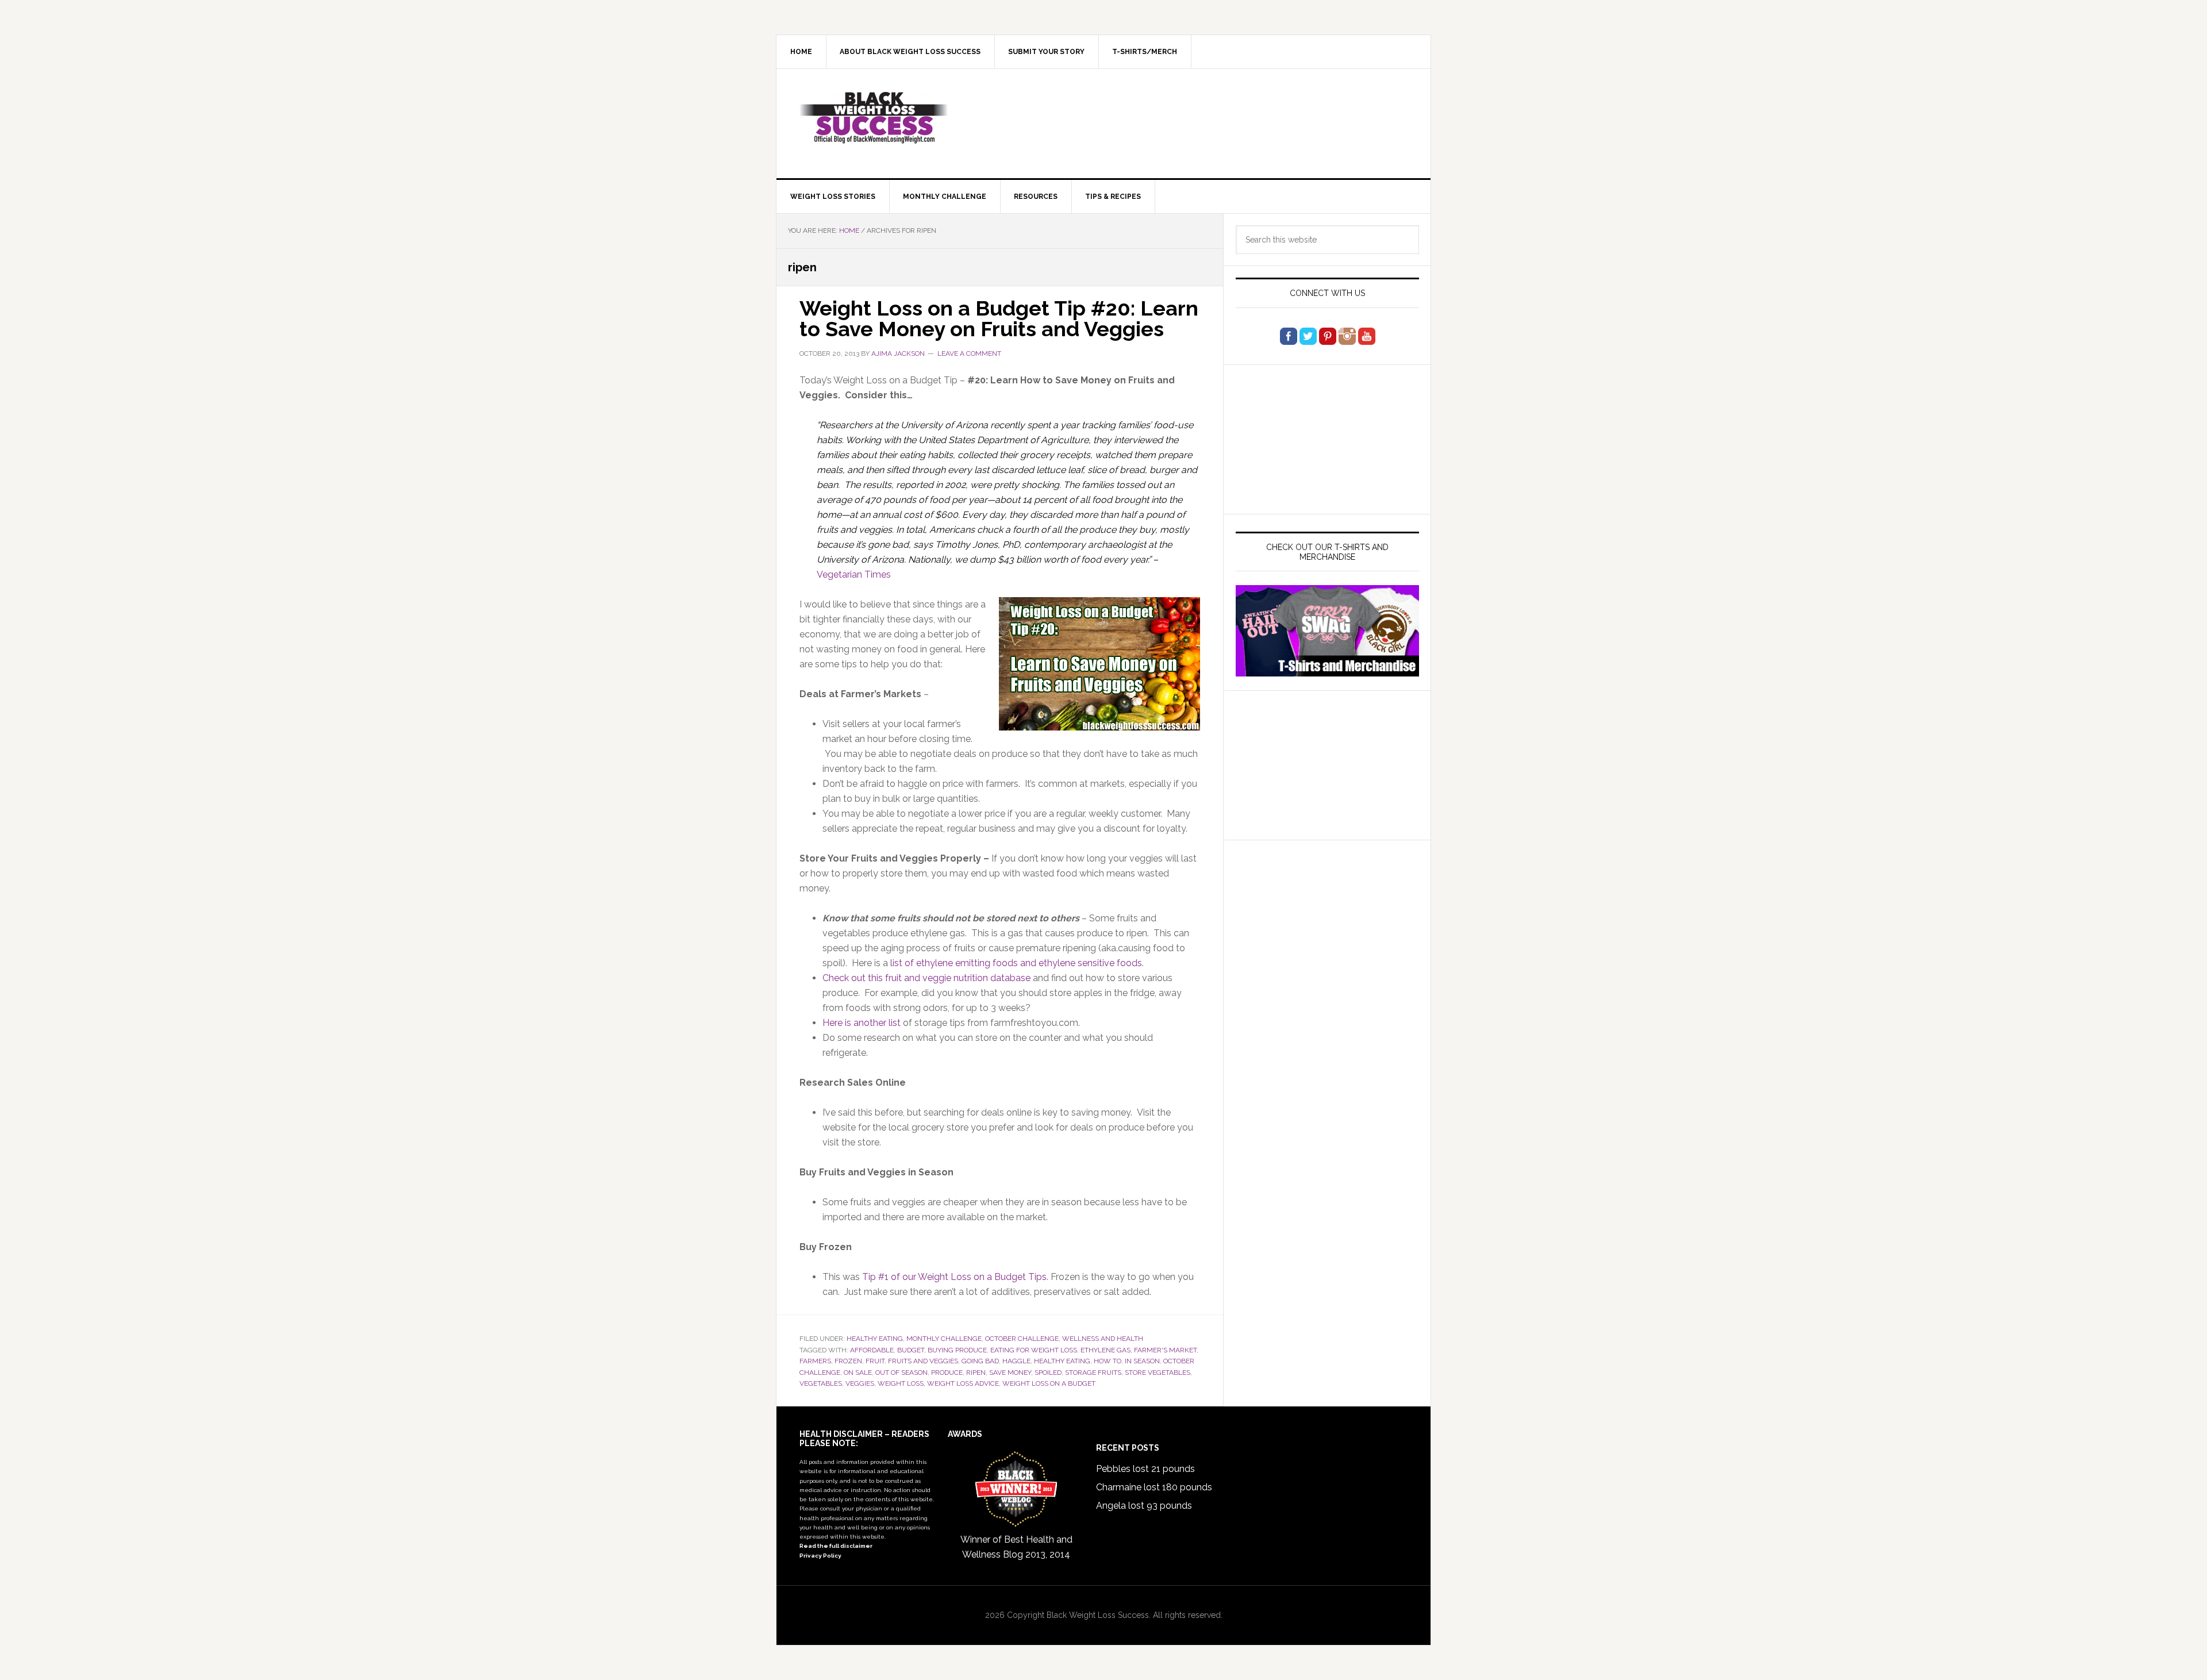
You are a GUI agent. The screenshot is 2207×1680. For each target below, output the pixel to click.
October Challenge (1022, 1339)
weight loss (901, 1383)
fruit (875, 1361)
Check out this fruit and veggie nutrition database (926, 978)
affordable (872, 1350)
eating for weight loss (1034, 1350)
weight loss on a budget (1049, 1383)
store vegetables (1158, 1373)
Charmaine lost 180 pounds (1154, 1487)
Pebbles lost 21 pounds (1145, 1469)
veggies (860, 1383)
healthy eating (1062, 1361)
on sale (858, 1373)
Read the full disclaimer (836, 1546)
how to (1108, 1361)
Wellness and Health (1103, 1339)
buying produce (957, 1350)
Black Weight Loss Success (874, 118)
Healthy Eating (875, 1339)
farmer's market (1165, 1350)
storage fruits (1093, 1373)
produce (947, 1373)
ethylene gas (1106, 1350)
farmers (815, 1361)
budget (911, 1350)
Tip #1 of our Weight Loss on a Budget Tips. (955, 1277)
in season (1142, 1361)
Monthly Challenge (944, 1339)
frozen (848, 1361)
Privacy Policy (820, 1556)
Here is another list (862, 1023)
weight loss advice (963, 1383)
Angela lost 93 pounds (1144, 1506)
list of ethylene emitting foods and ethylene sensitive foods (1016, 963)
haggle (1016, 1361)
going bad (980, 1361)
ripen (976, 1373)
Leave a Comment (969, 353)
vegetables (821, 1383)
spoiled (1048, 1373)
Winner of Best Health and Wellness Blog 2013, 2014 (1016, 1547)
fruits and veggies (923, 1361)
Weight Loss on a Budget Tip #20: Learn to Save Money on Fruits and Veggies (999, 318)
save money (1010, 1373)
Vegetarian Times (854, 574)
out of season (901, 1373)
